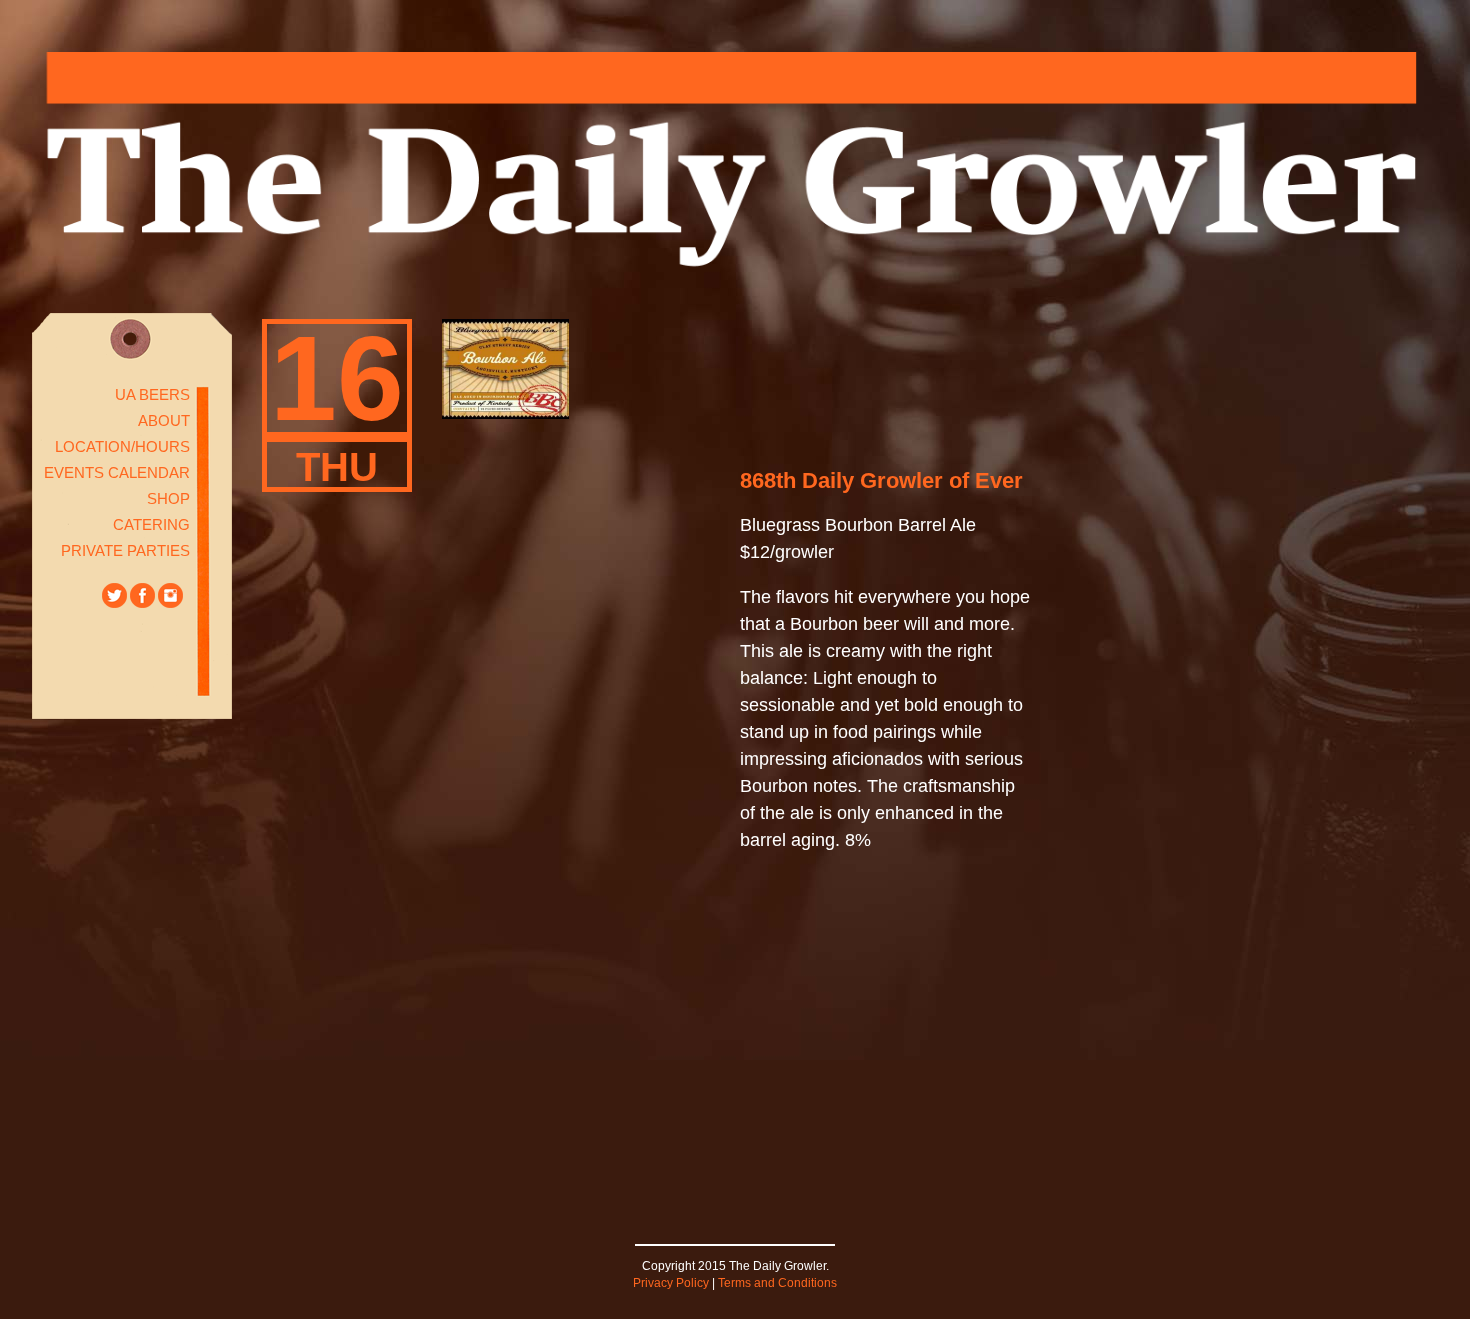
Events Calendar (117, 472)
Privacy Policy (671, 1283)
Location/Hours (122, 446)
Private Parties (125, 550)
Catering (151, 524)
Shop (168, 498)
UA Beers (152, 394)
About (164, 420)
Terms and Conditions (777, 1283)
